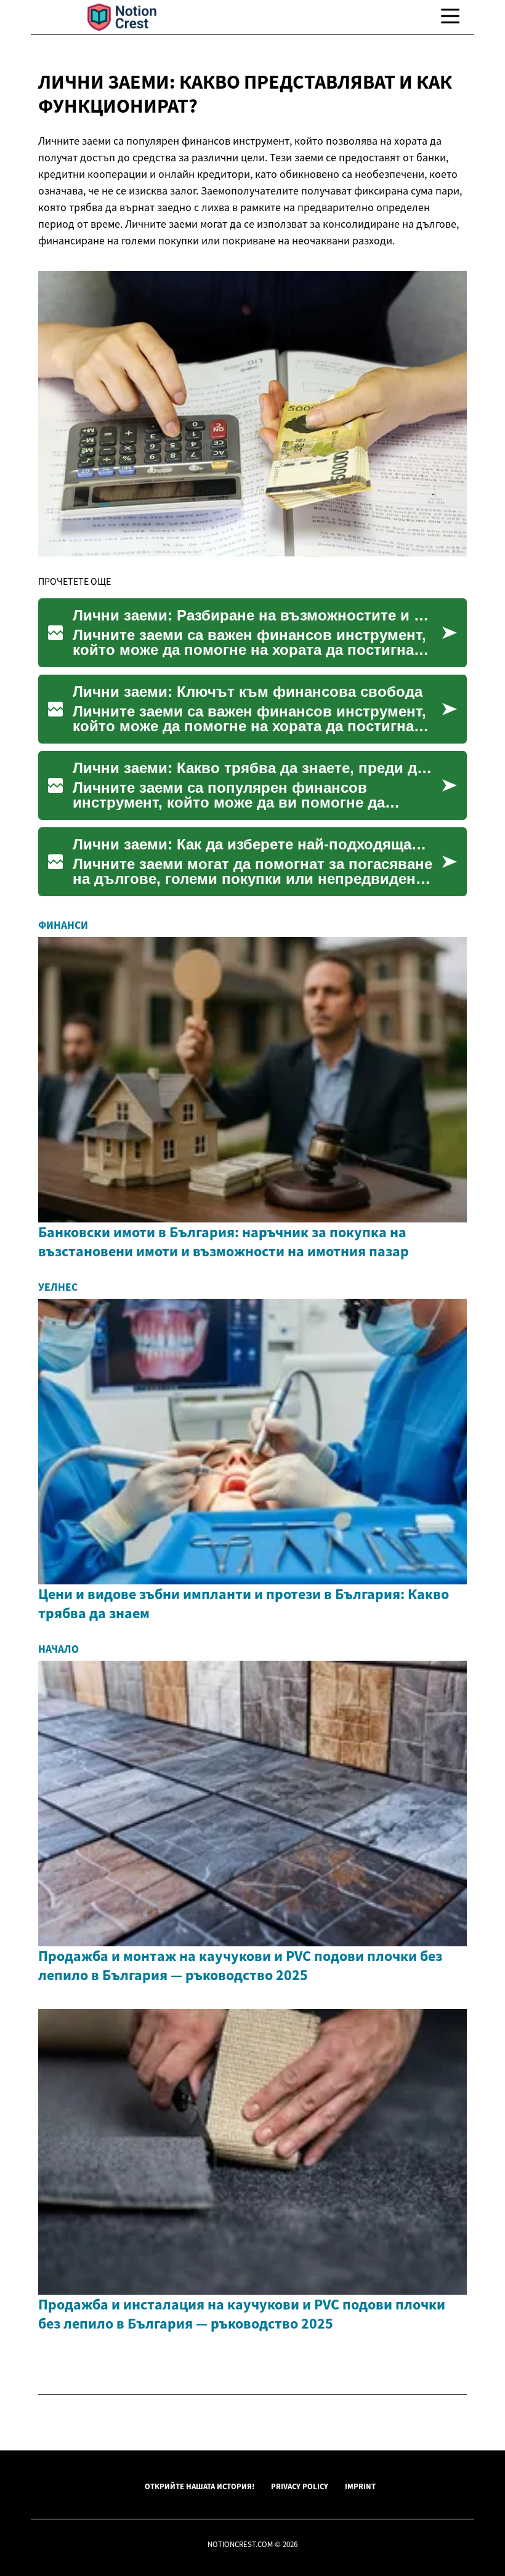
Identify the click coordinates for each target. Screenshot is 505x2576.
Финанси (63, 925)
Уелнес (58, 1287)
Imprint (360, 2486)
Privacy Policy (300, 2486)
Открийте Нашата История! (200, 2486)
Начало (59, 1649)
